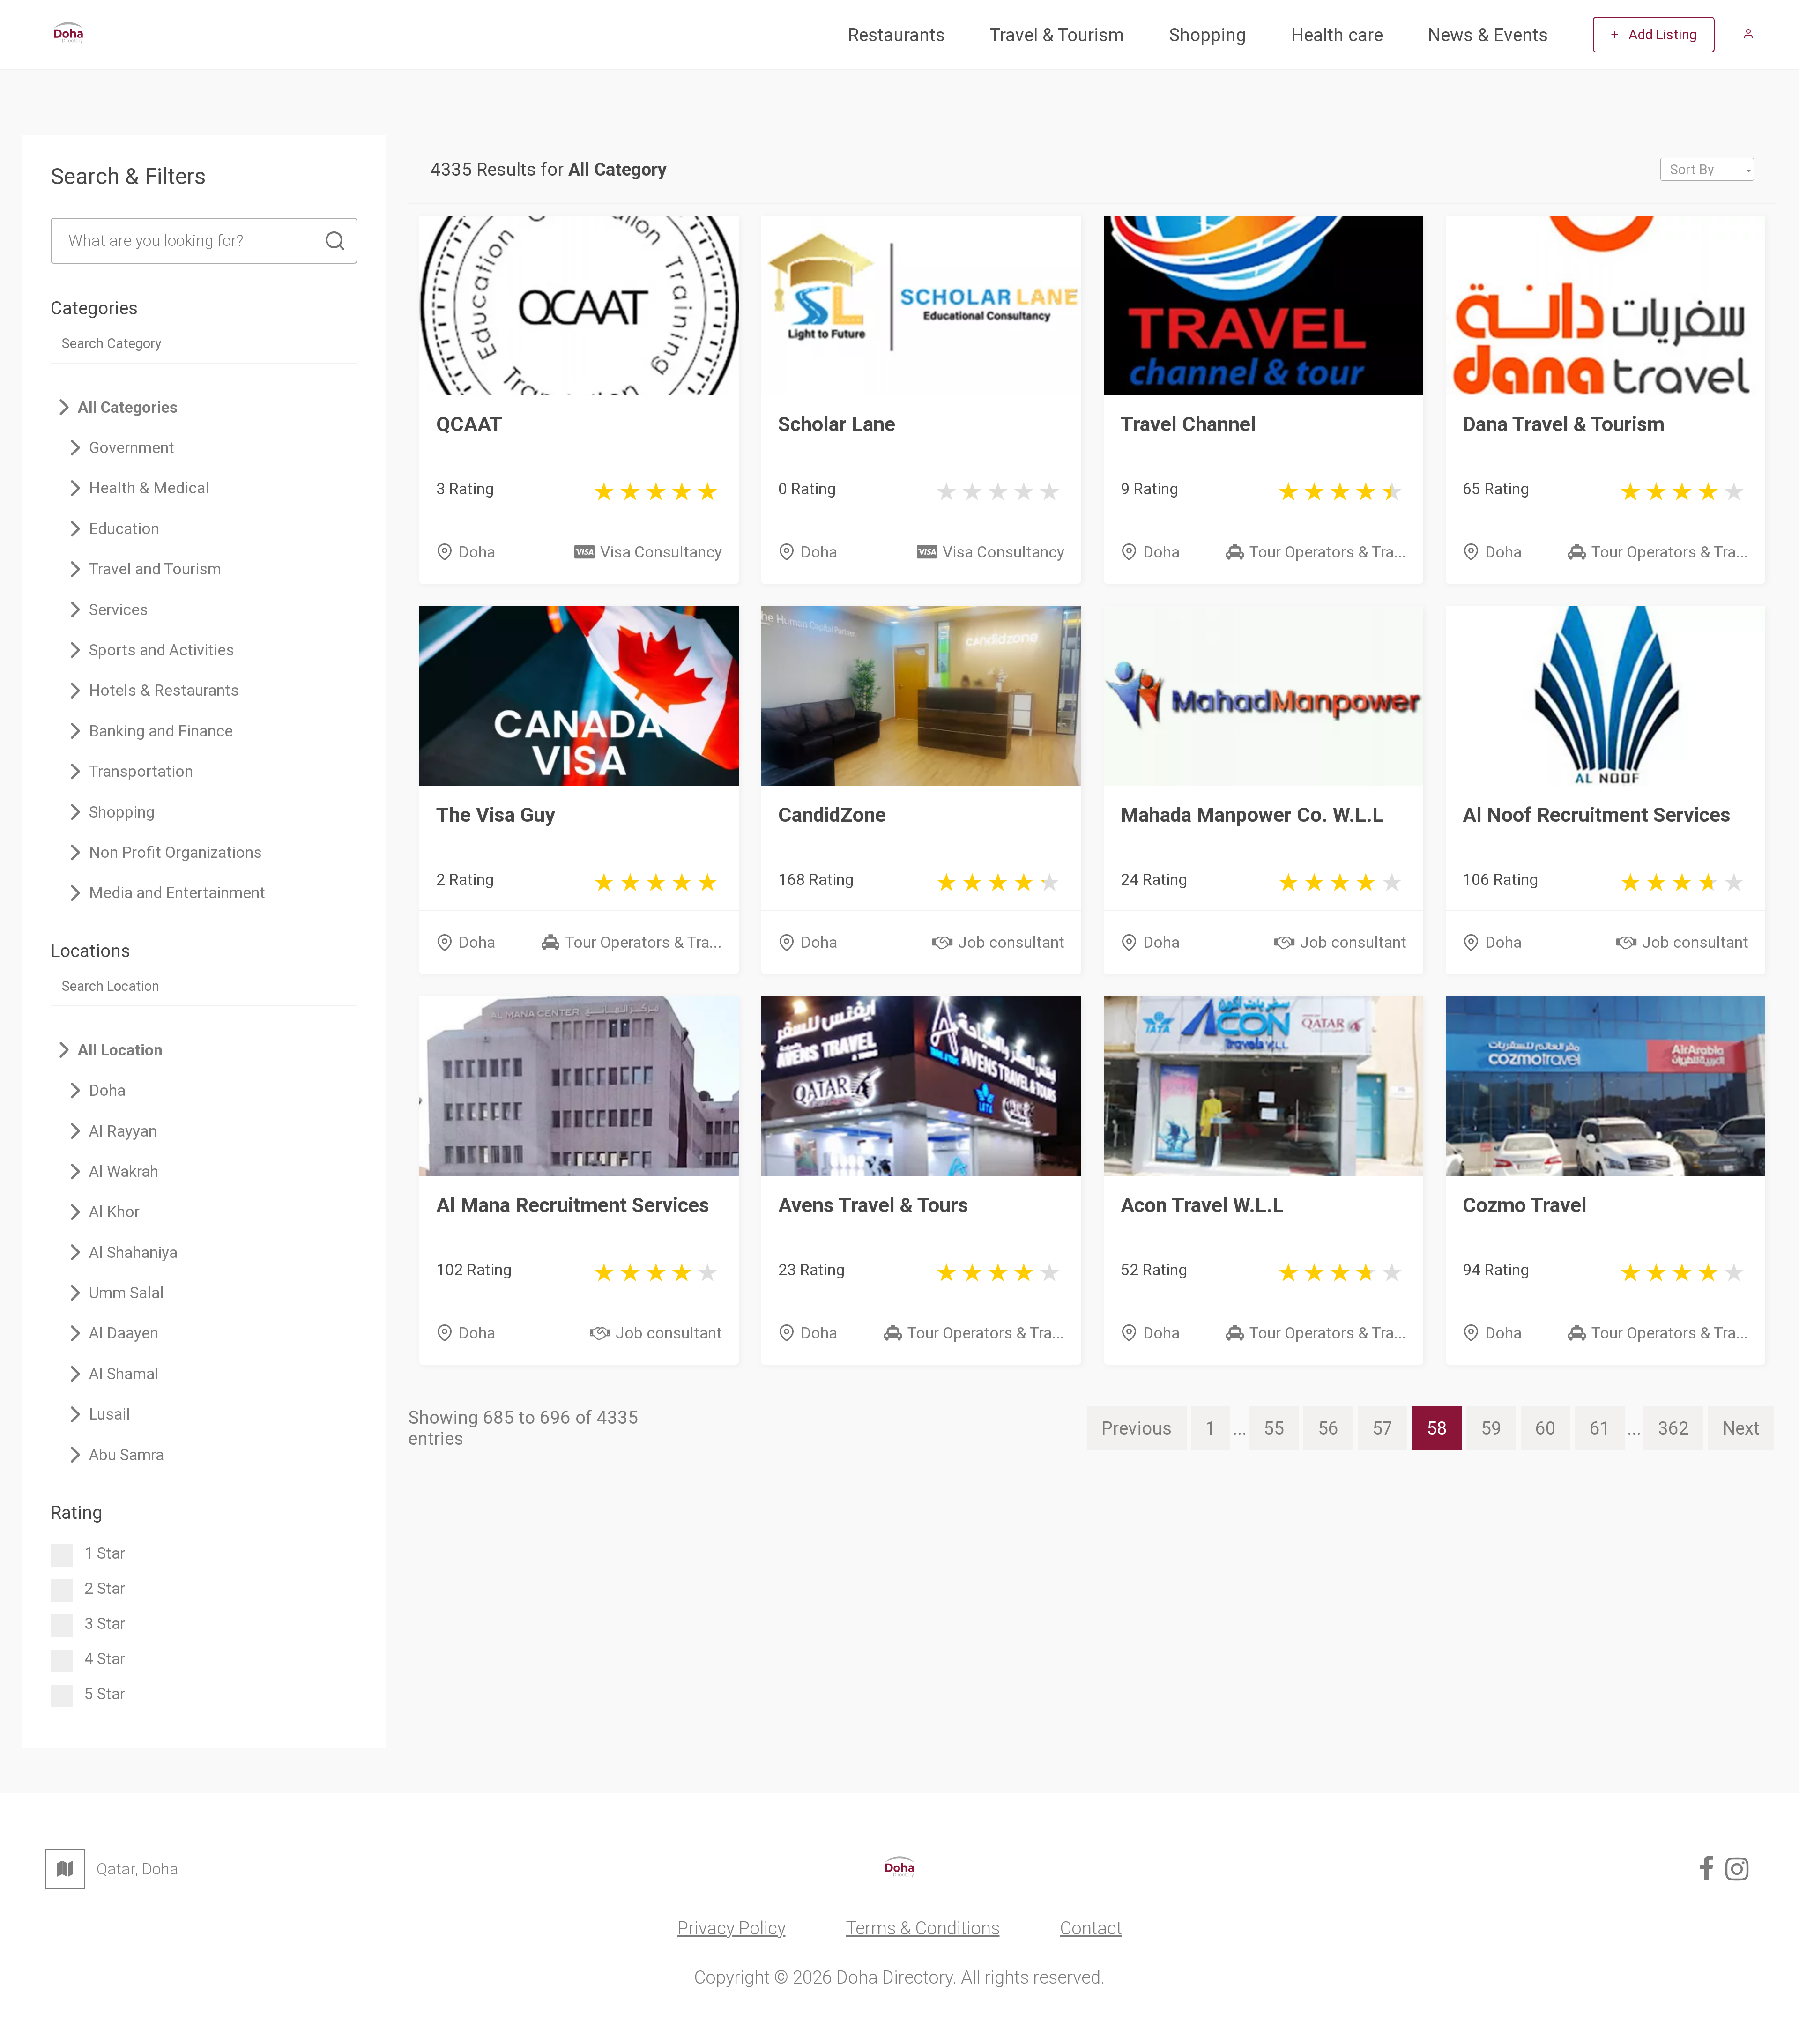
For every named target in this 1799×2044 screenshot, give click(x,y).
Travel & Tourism (1057, 35)
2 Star (105, 1588)
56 (1328, 1428)
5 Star (105, 1694)
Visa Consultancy (661, 552)
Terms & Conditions (923, 1928)
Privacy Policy (732, 1928)
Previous (1137, 1428)
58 (1437, 1428)
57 (1383, 1428)
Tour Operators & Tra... (1328, 552)
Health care (1337, 35)
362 (1673, 1428)
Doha (477, 552)
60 (1546, 1428)
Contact (1091, 1928)
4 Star (105, 1659)
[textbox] (1707, 170)
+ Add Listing (1654, 35)
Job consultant (1011, 942)
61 (1600, 1428)
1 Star (105, 1553)
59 (1491, 1428)
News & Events (1488, 35)
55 (1274, 1428)
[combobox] (1707, 169)
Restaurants (896, 35)
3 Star (105, 1624)
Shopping (1208, 35)
